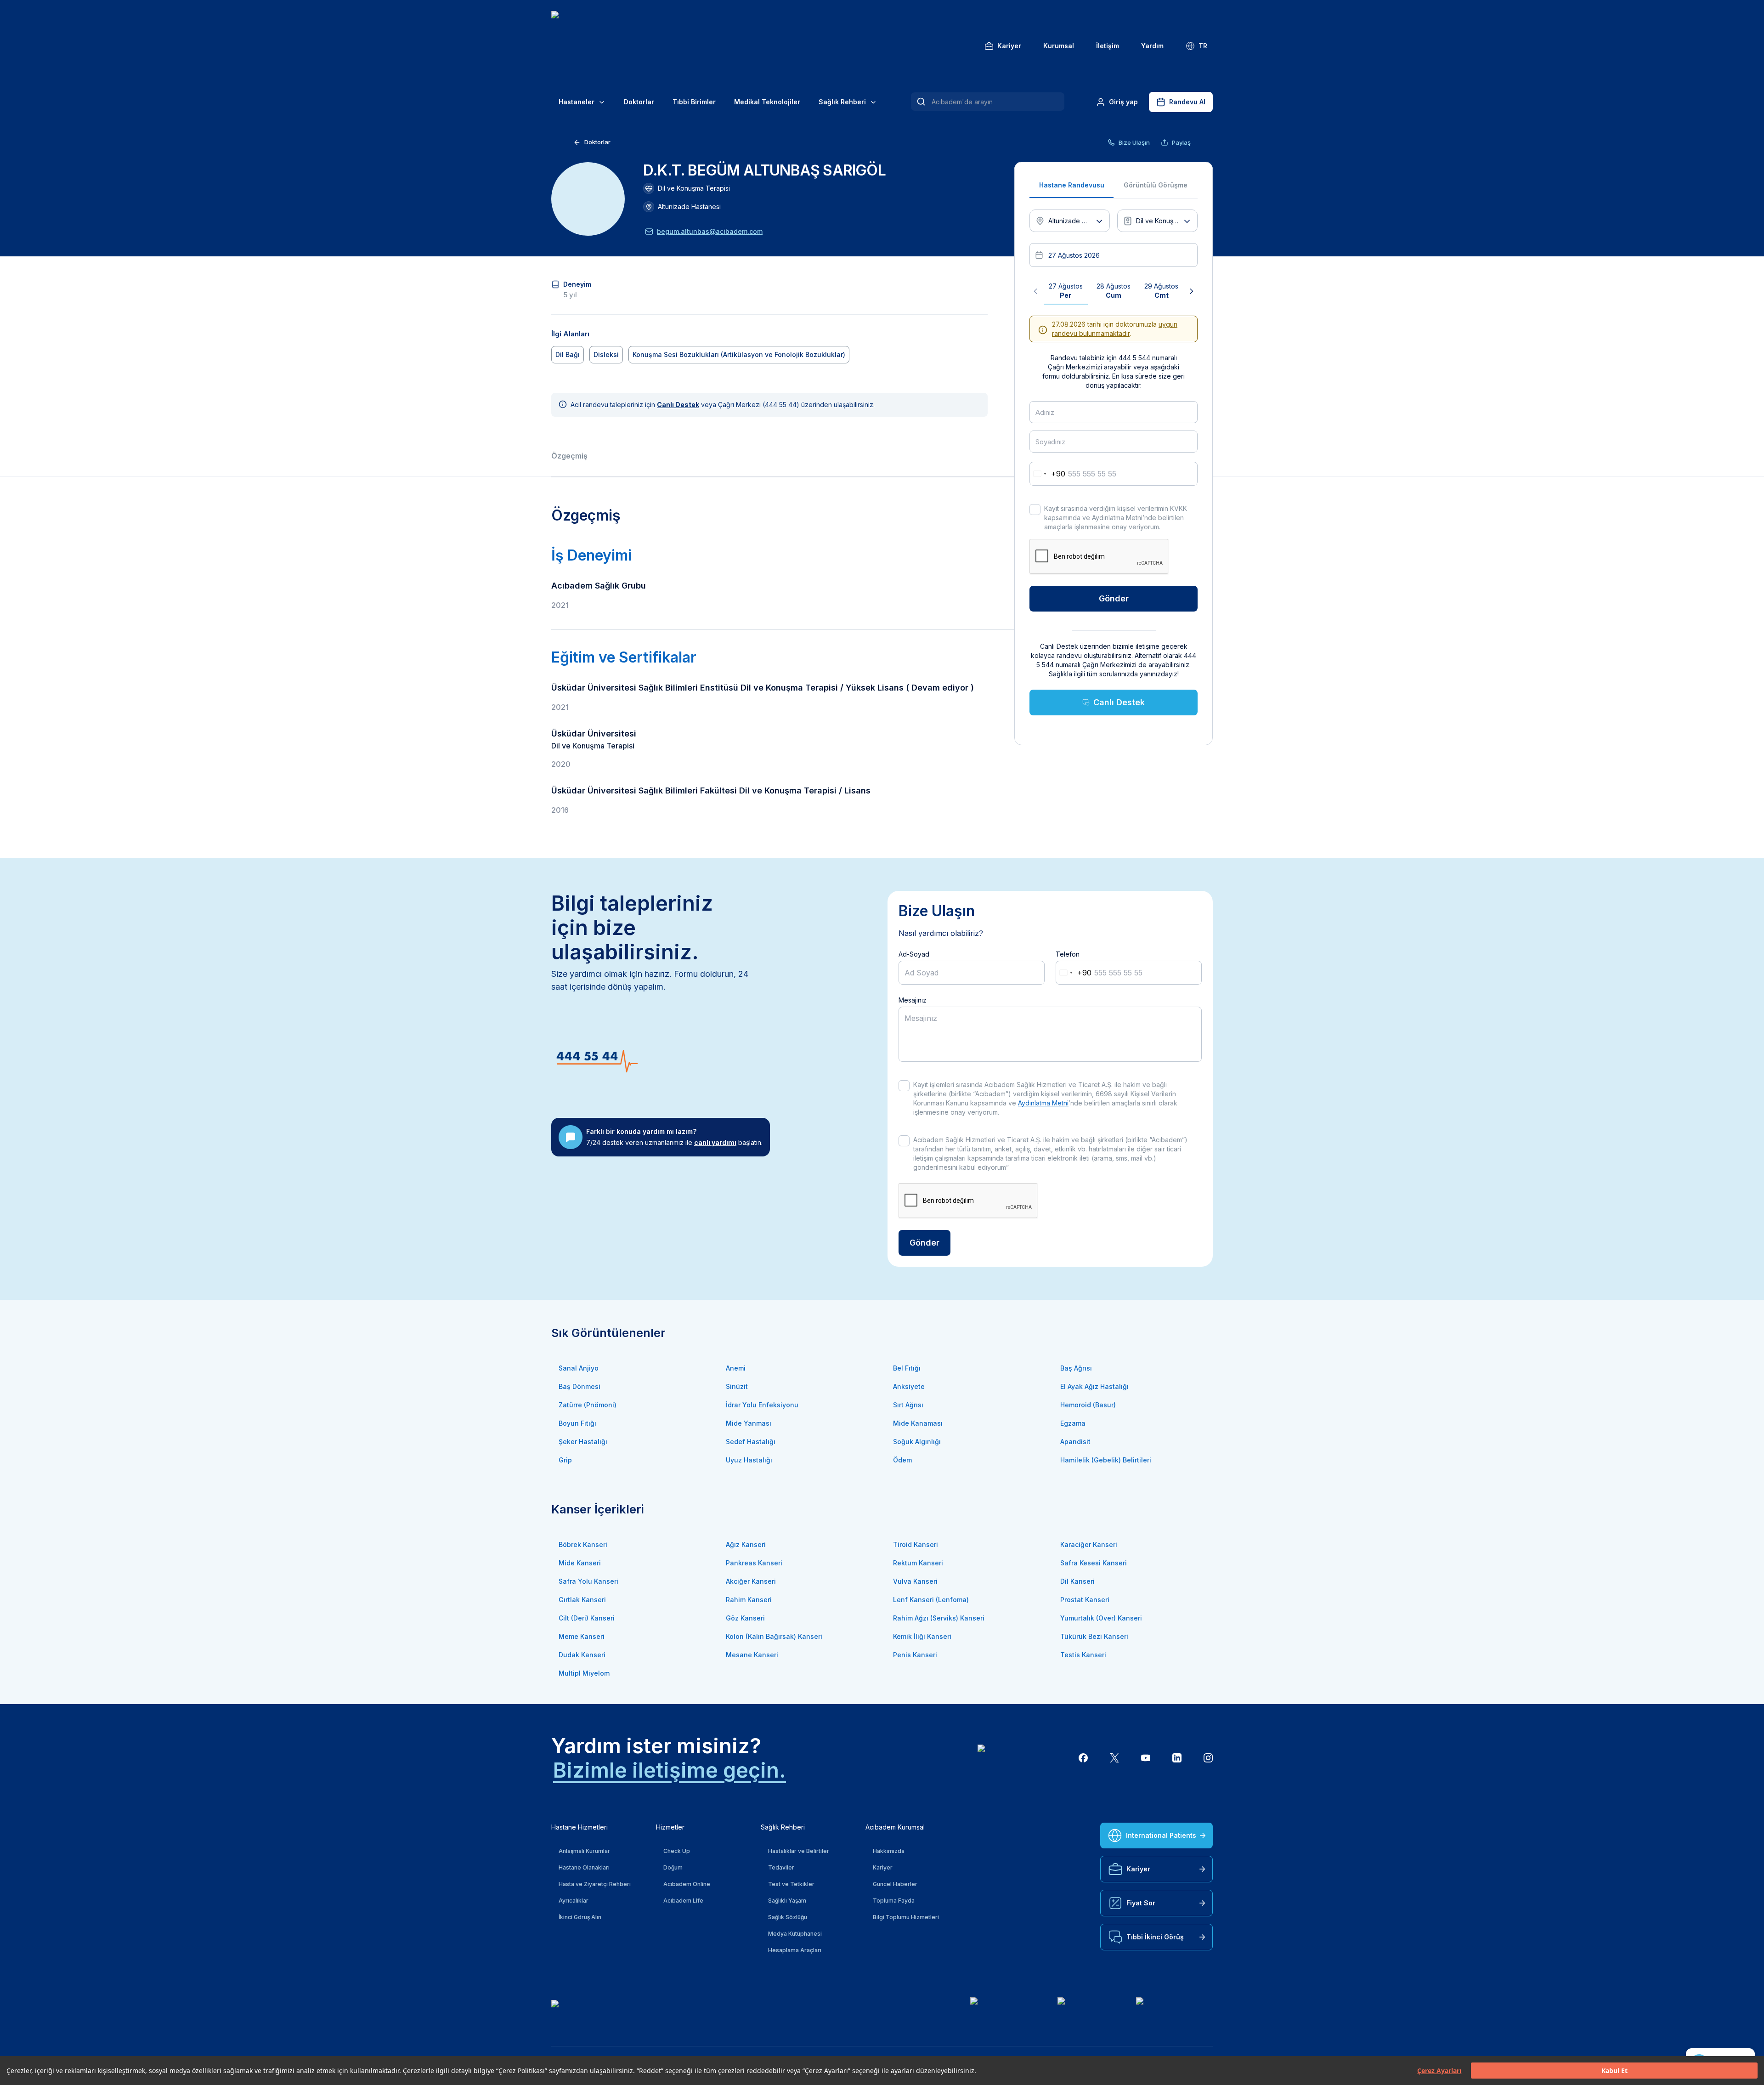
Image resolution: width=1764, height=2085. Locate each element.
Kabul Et (1614, 2071)
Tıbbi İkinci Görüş (1155, 1937)
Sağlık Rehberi (842, 102)
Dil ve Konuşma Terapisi (694, 188)
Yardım (1152, 46)
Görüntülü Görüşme (1156, 185)
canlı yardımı (715, 1142)
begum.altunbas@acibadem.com (710, 231)
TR (1203, 46)
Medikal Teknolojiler (767, 102)
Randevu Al (1187, 102)
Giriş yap (1123, 102)
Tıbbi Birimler (694, 102)
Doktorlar (639, 102)
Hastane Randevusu (1072, 185)
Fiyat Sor (1141, 1903)
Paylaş (1181, 142)
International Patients (1161, 1835)
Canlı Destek (1119, 702)
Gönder (1114, 598)
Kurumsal (1059, 46)
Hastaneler (577, 102)
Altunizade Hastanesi (689, 207)
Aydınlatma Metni (1043, 1103)
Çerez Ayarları (1439, 2071)
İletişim (1108, 46)
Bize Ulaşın (1134, 142)
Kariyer (1009, 46)
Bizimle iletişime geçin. (670, 1770)
